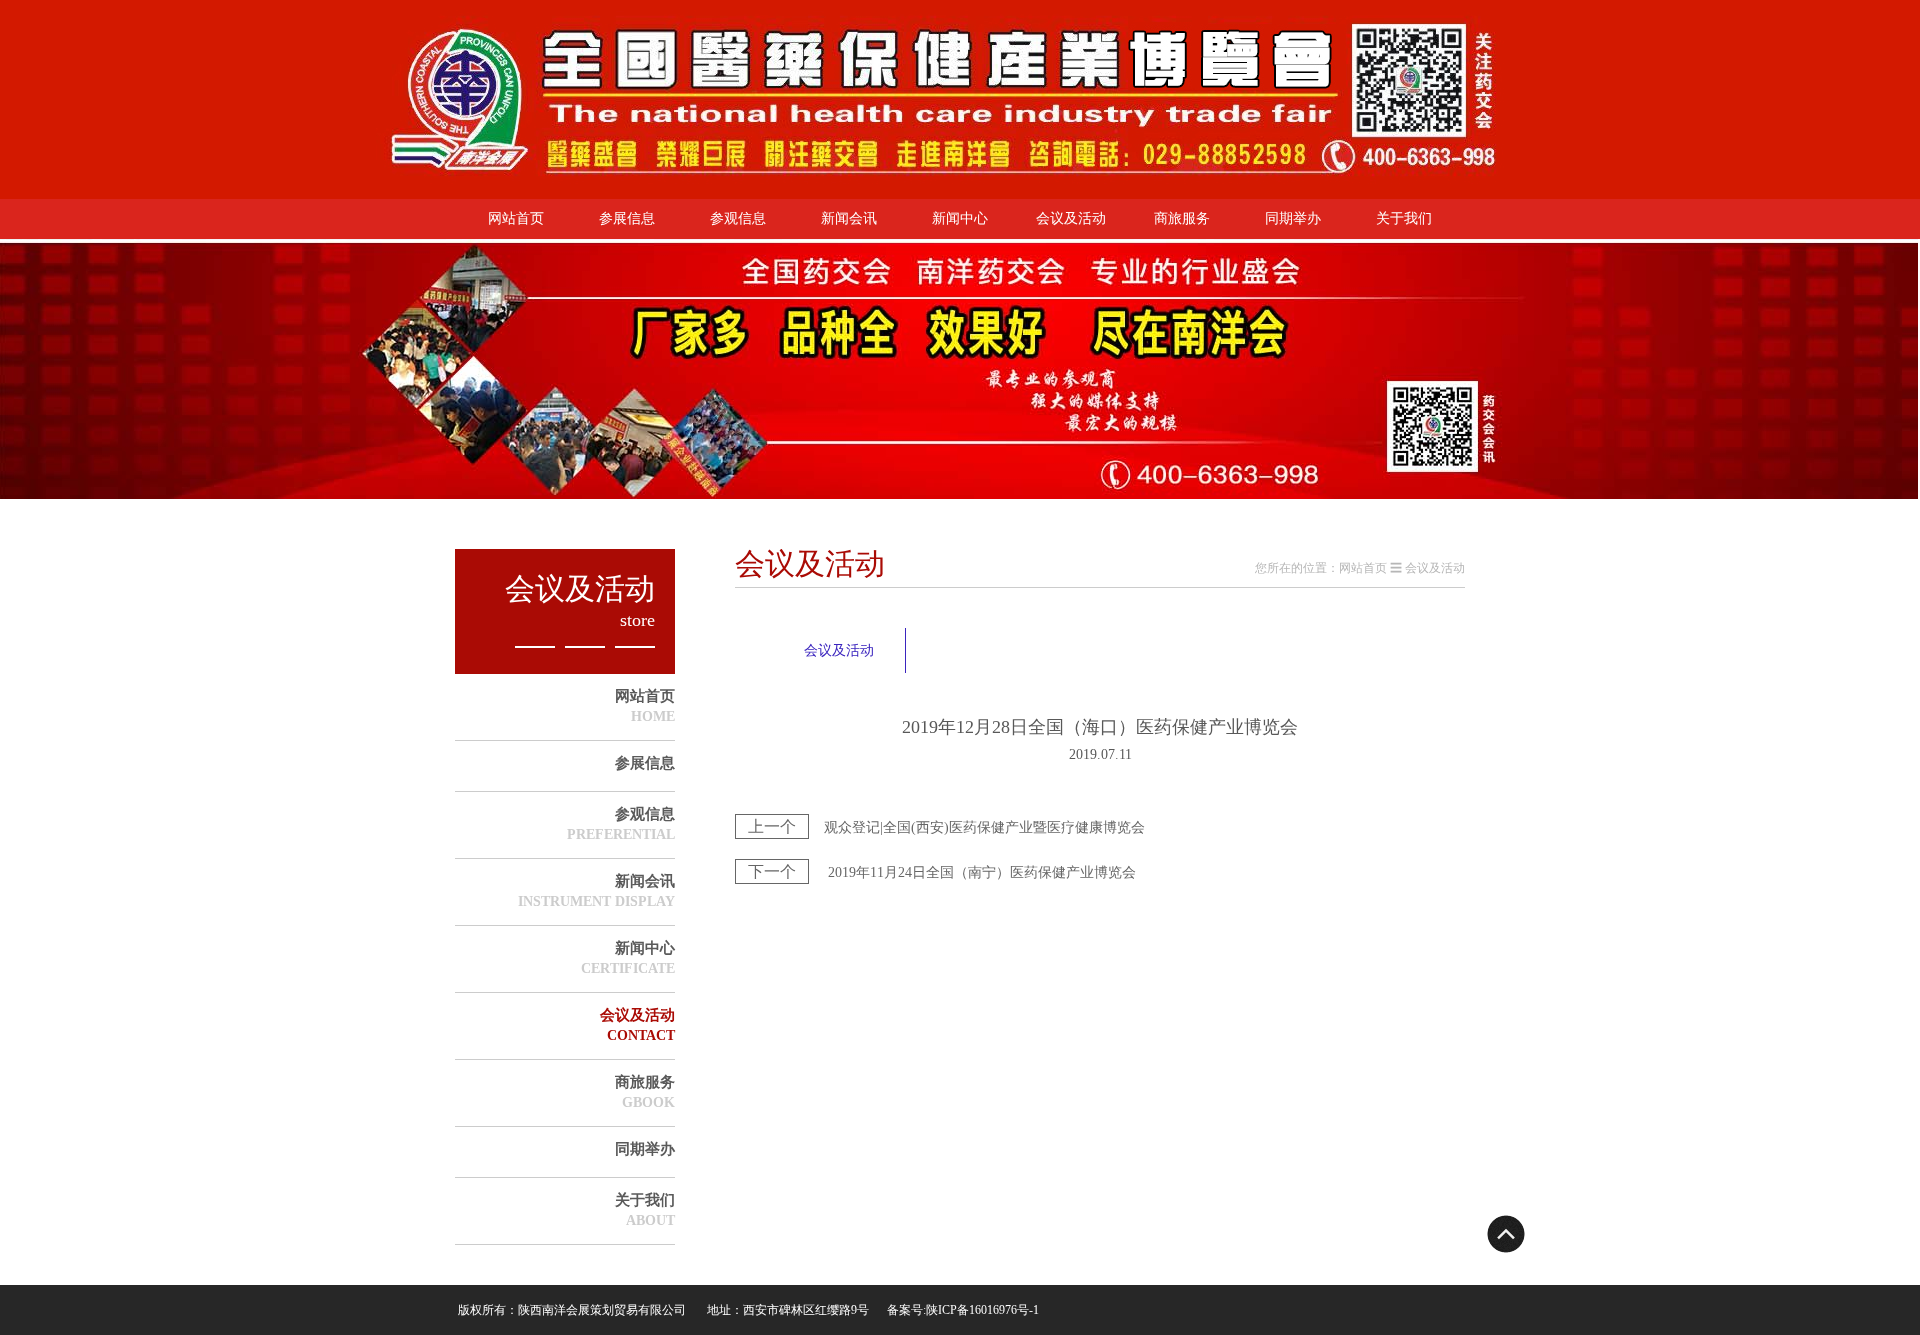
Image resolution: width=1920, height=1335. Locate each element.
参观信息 (738, 218)
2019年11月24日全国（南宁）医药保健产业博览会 (942, 872)
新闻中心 (960, 218)
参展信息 (627, 218)
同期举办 (1293, 218)
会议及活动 (1071, 218)
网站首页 (516, 218)
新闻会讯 (849, 218)
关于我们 (1404, 218)
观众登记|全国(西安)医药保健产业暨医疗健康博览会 (946, 827)
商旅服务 (1182, 218)
